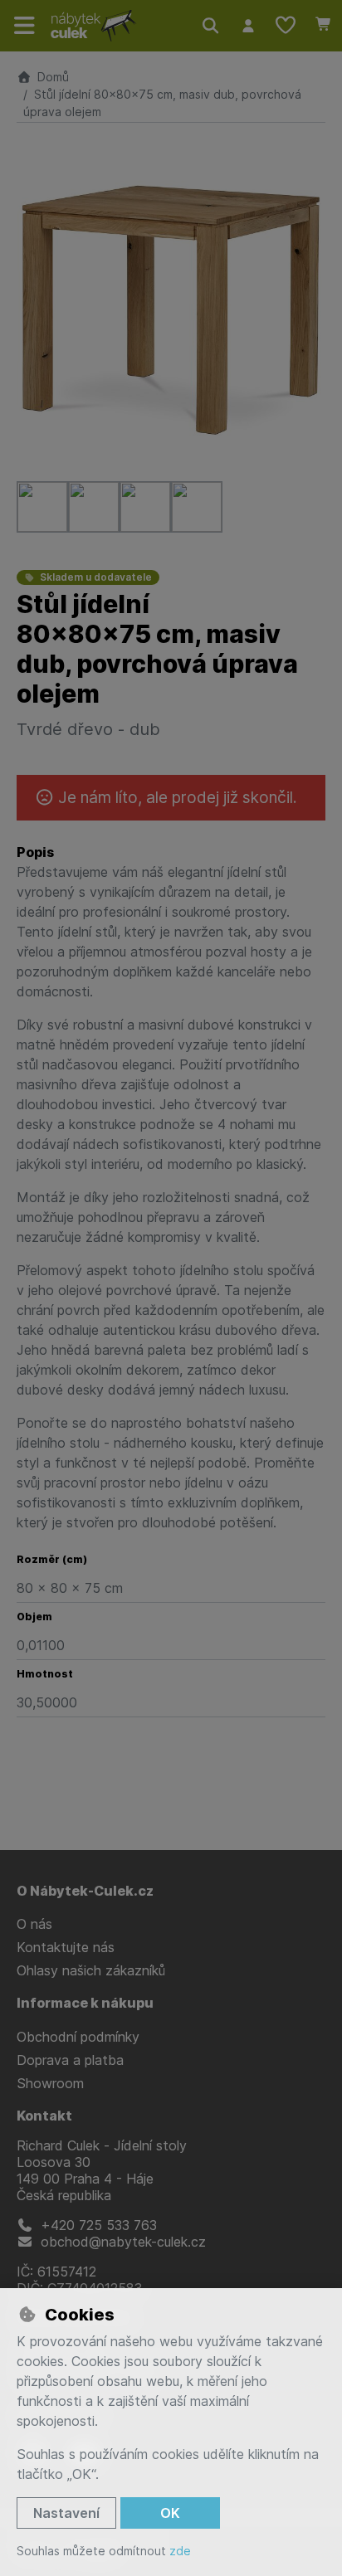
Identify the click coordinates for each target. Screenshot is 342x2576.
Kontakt (44, 2116)
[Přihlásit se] (248, 26)
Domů (53, 77)
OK (170, 2513)
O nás (34, 1924)
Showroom (50, 2083)
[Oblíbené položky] (286, 26)
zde (180, 2551)
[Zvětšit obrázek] (171, 310)
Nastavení (66, 2513)
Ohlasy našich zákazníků (91, 1970)
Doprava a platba (70, 2060)
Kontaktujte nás (66, 1947)
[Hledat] (210, 26)
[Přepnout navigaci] (25, 26)
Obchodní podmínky (78, 2037)
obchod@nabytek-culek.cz (121, 2242)
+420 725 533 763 (97, 2225)
